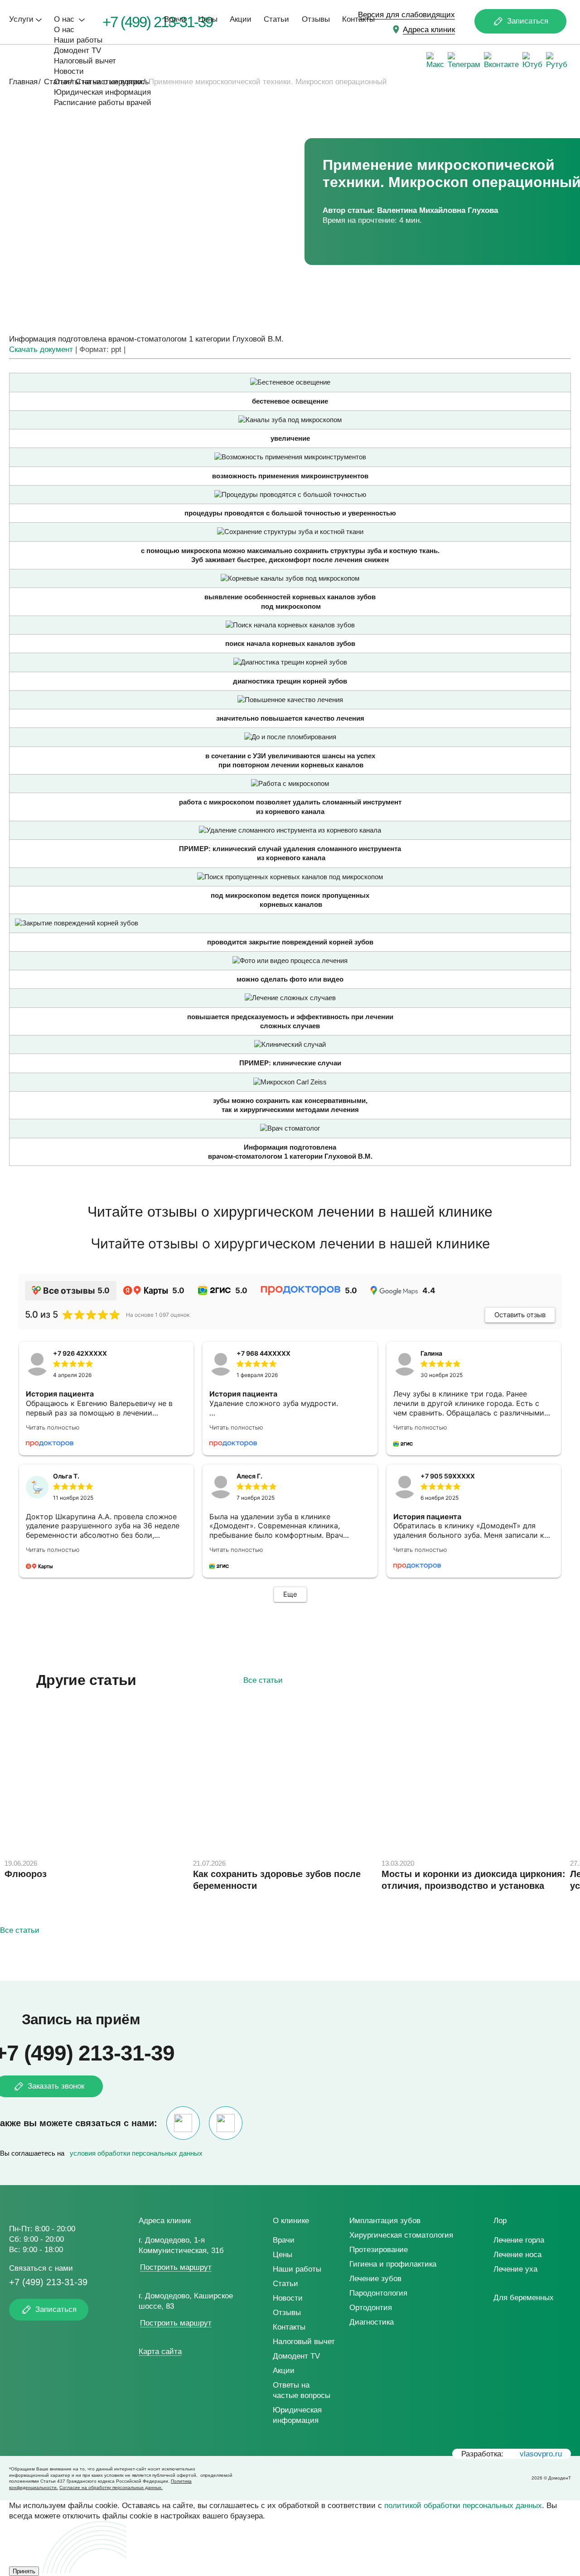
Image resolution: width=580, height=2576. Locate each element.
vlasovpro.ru (541, 2454)
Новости (69, 71)
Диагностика (372, 2322)
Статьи (276, 19)
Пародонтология (378, 2293)
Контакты (358, 19)
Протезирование (379, 2250)
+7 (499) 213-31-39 (48, 2282)
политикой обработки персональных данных (463, 2506)
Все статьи (263, 1680)
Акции (241, 19)
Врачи (175, 19)
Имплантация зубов (385, 2221)
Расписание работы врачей (103, 103)
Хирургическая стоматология (401, 2235)
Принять (24, 2571)
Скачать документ (41, 349)
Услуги (21, 19)
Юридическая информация (102, 92)
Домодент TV (77, 51)
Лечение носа (517, 2255)
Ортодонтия (371, 2308)
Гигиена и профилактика (393, 2264)
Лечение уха (515, 2269)
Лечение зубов (375, 2279)
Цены (208, 19)
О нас (65, 19)
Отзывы (316, 19)
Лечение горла (519, 2240)
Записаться (528, 21)
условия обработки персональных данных (136, 2153)
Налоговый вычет (85, 61)
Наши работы (78, 40)
